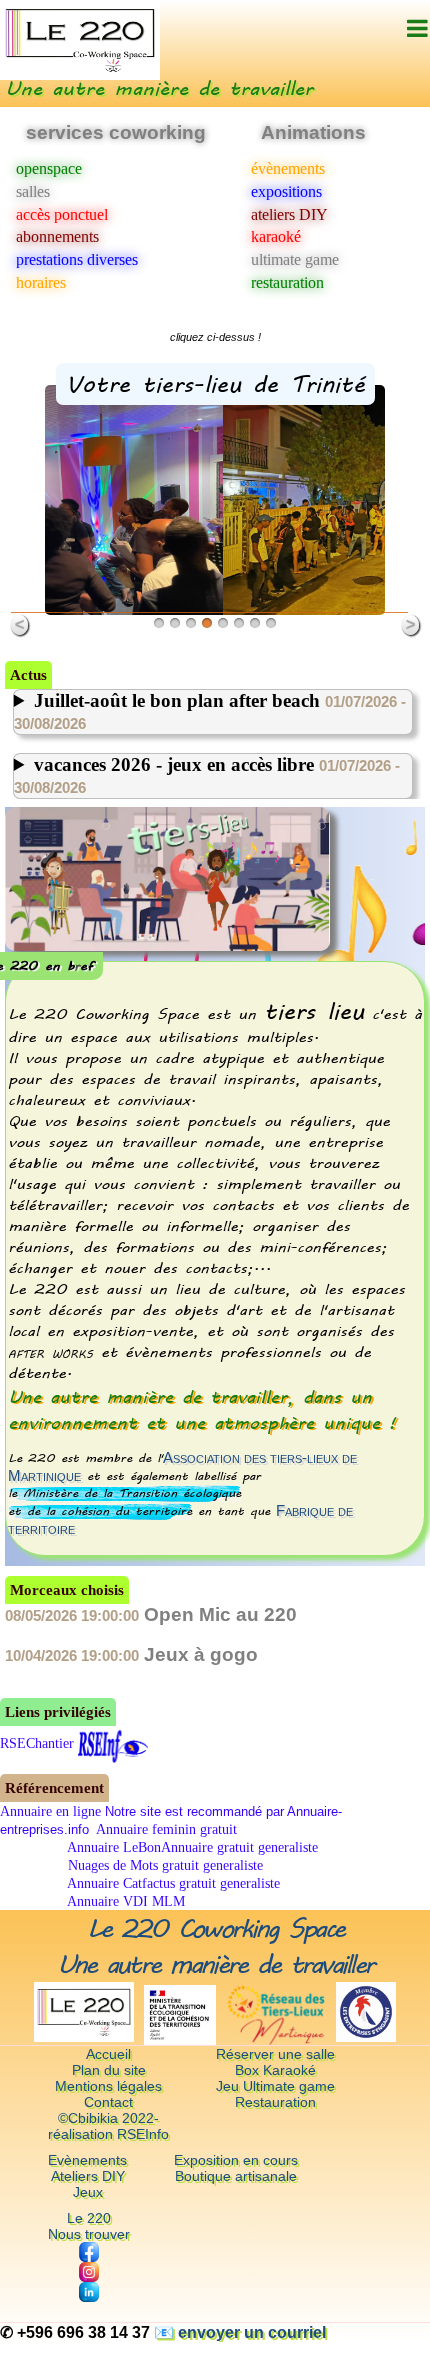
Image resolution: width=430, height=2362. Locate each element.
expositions (286, 191)
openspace (49, 168)
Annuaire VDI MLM (124, 1901)
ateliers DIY (289, 214)
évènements (288, 168)
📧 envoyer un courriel (240, 2332)
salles (33, 191)
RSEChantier (37, 1743)
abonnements (57, 236)
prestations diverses (77, 259)
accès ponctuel (62, 214)
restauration (287, 282)
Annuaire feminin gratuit (165, 1829)
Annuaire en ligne (50, 1811)
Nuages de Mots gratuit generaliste (163, 1865)
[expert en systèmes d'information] (113, 1743)
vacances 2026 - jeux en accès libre (207, 775)
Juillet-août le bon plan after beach (210, 711)
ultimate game (295, 259)
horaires (41, 282)
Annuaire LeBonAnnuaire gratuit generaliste (191, 1847)
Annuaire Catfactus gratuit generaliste (172, 1883)
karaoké (276, 236)
